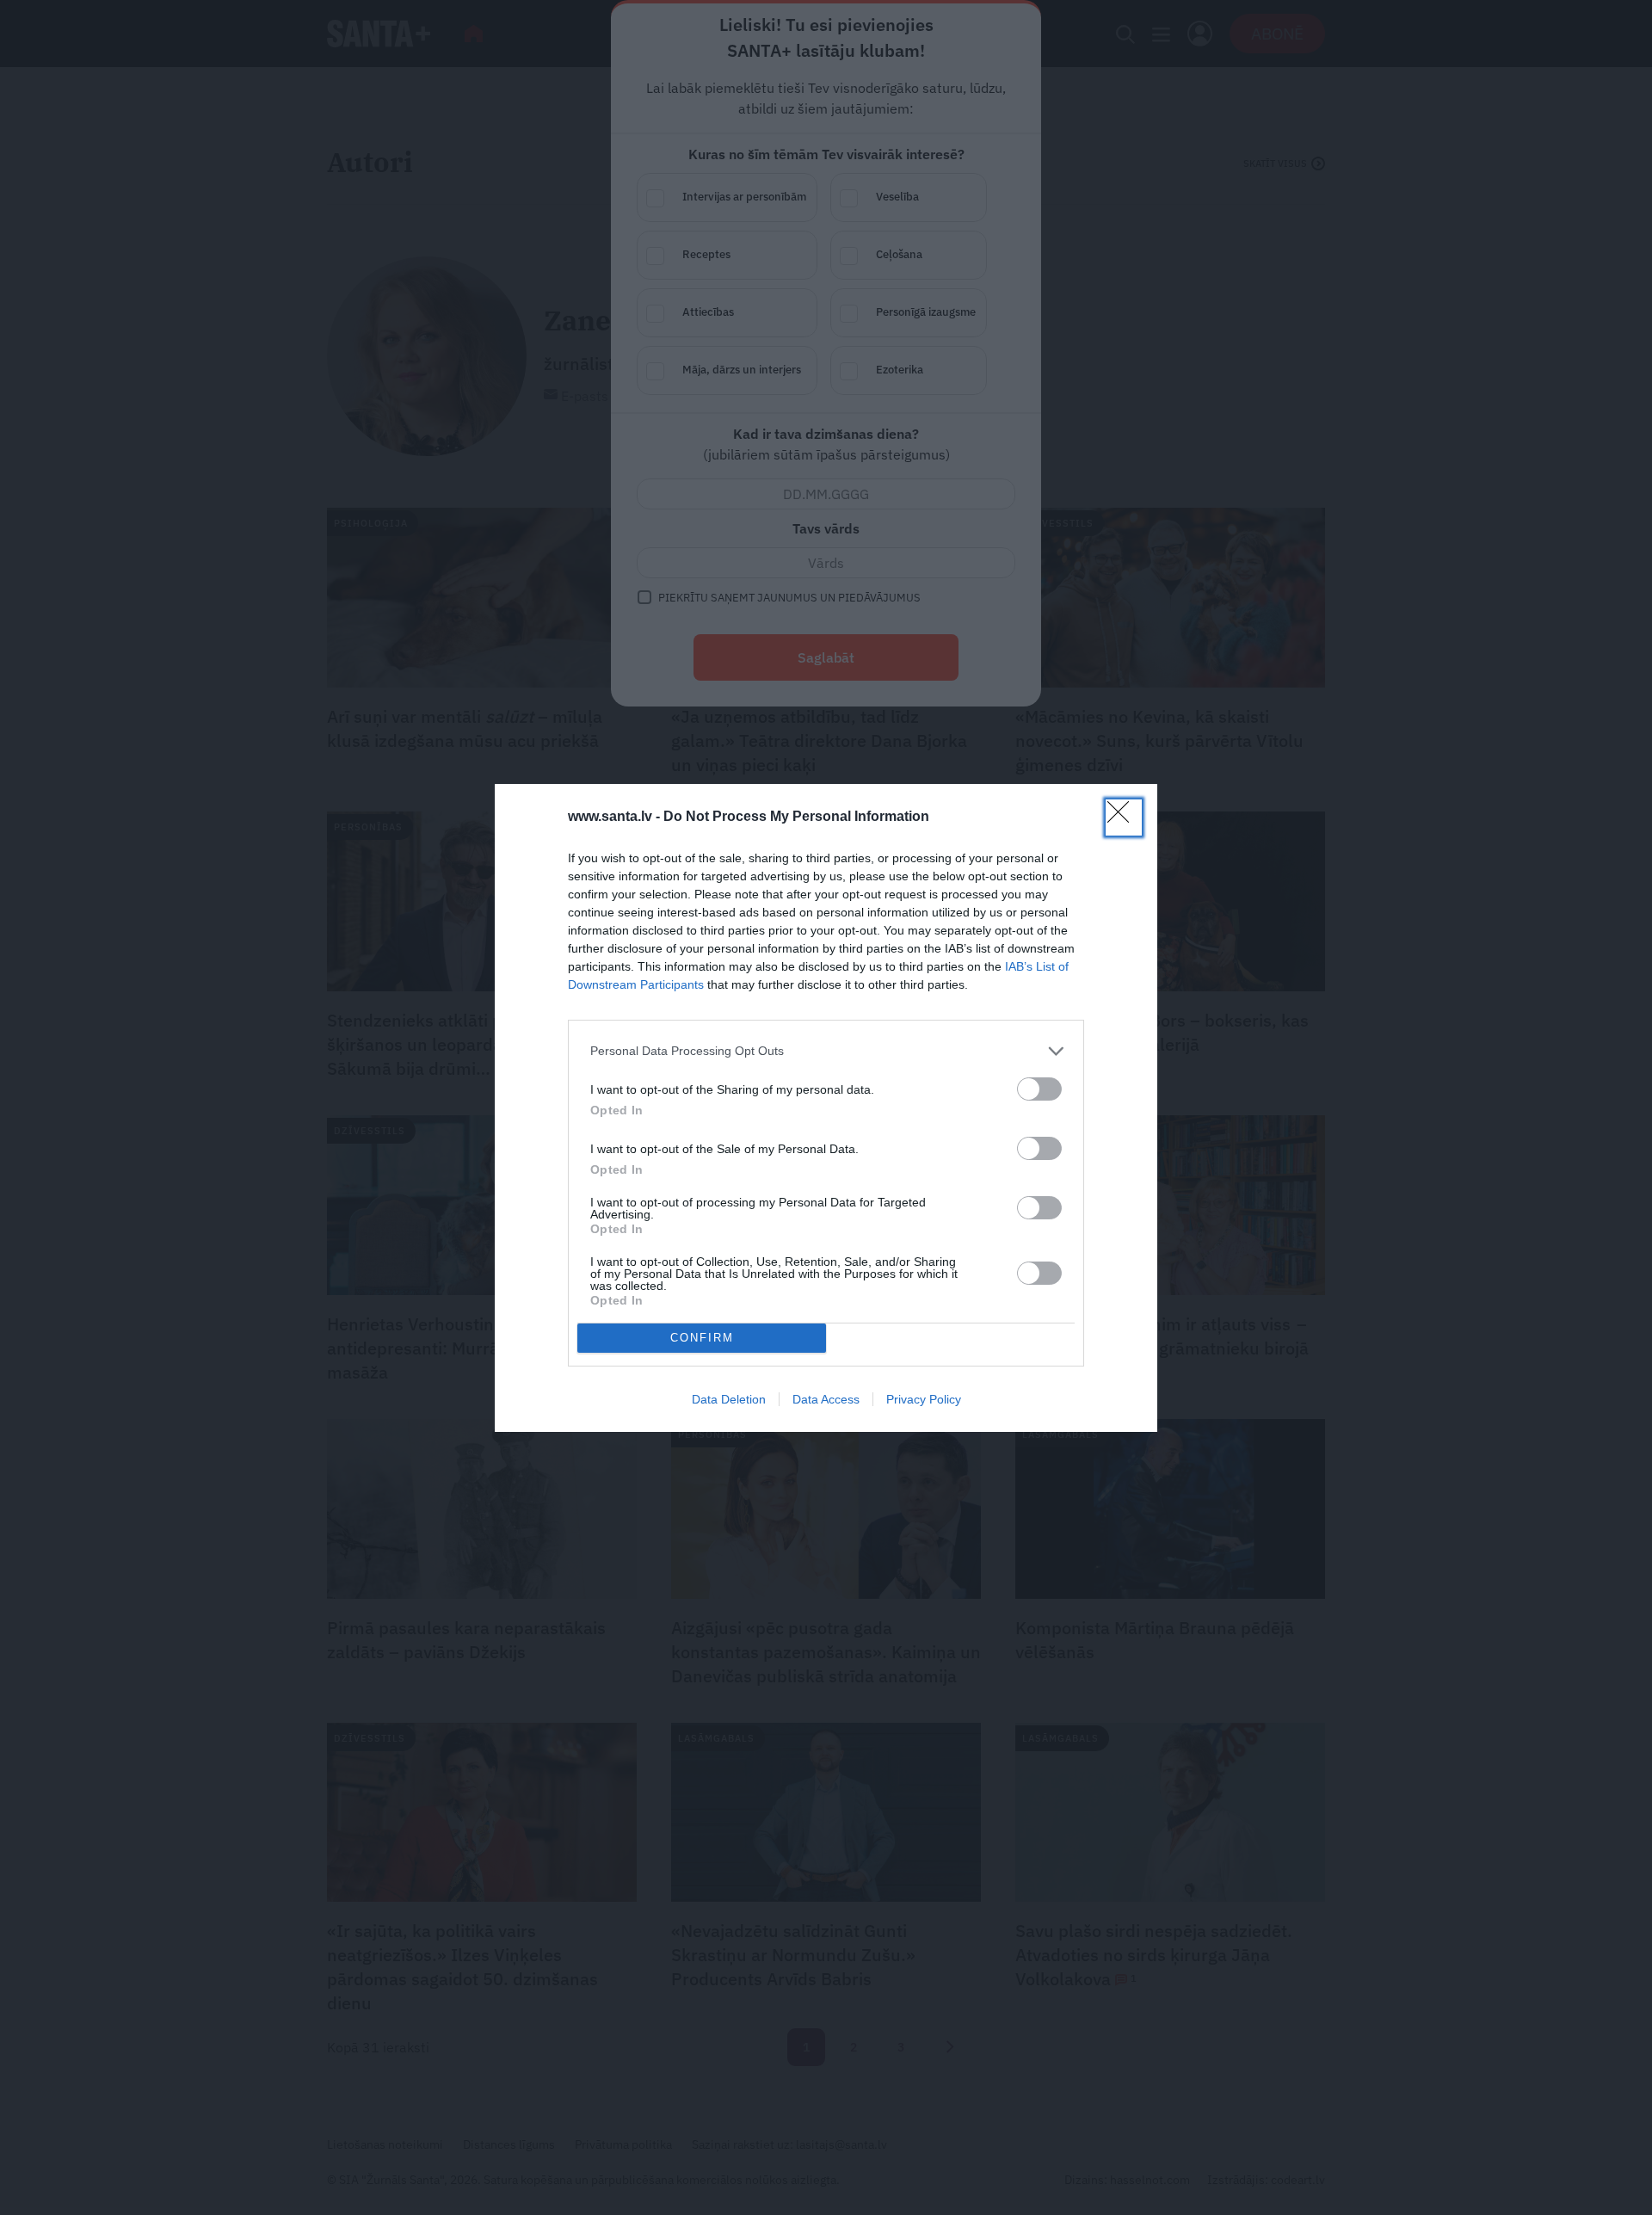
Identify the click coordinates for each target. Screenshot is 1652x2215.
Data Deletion (729, 1399)
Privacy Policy (924, 1399)
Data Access (826, 1399)
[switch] (1039, 1089)
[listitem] (826, 1051)
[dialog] (826, 1108)
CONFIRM (702, 1338)
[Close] (1124, 818)
